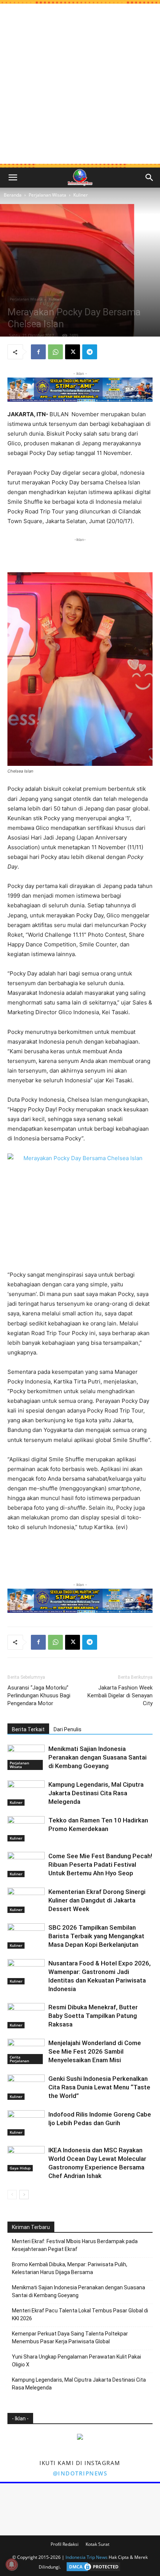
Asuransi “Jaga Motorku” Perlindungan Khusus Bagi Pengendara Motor (39, 1695)
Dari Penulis (68, 1729)
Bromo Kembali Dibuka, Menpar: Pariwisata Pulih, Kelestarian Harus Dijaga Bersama (70, 2268)
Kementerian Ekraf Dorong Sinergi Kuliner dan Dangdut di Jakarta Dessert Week (97, 1900)
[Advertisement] (80, 84)
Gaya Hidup (20, 2168)
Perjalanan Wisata (47, 195)
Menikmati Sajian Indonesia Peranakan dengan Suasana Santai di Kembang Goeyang (97, 1757)
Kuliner (81, 195)
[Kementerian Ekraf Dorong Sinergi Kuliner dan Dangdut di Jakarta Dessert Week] (26, 1900)
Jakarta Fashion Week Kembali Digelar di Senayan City (120, 1695)
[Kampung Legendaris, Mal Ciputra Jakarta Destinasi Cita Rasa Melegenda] (26, 1793)
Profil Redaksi (65, 2544)
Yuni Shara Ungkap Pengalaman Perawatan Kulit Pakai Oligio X (76, 2361)
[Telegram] (90, 352)
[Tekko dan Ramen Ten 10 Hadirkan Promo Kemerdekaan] (26, 1829)
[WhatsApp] (55, 352)
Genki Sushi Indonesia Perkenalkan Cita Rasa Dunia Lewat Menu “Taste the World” (99, 2087)
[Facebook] (38, 352)
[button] (13, 178)
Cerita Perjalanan (19, 2059)
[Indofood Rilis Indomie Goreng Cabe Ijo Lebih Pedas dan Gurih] (26, 2123)
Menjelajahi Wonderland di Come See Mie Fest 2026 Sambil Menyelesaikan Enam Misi (95, 2051)
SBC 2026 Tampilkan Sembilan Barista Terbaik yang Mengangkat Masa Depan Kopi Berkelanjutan (96, 1936)
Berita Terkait (28, 1729)
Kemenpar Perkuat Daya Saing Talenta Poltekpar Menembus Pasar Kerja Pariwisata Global (70, 2338)
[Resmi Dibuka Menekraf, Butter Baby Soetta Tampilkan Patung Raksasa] (26, 2016)
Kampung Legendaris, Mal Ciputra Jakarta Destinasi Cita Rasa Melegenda (96, 1793)
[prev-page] (12, 2195)
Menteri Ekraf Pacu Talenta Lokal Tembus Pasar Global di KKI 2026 (80, 2314)
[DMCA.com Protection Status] (92, 2567)
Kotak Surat (97, 2544)
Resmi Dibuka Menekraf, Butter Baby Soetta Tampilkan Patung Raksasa (93, 2016)
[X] (73, 352)
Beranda (13, 195)
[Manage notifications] (12, 2564)
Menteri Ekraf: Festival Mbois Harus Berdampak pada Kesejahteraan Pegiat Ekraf (75, 2245)
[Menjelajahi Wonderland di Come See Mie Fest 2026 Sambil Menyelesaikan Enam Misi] (26, 2052)
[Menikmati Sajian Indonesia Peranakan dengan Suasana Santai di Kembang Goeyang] (26, 1757)
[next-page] (24, 2195)
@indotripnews (80, 2473)
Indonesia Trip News (87, 2557)
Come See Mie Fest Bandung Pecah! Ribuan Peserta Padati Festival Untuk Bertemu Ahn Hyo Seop (100, 1865)
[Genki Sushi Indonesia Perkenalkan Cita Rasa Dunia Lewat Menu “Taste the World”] (26, 2087)
